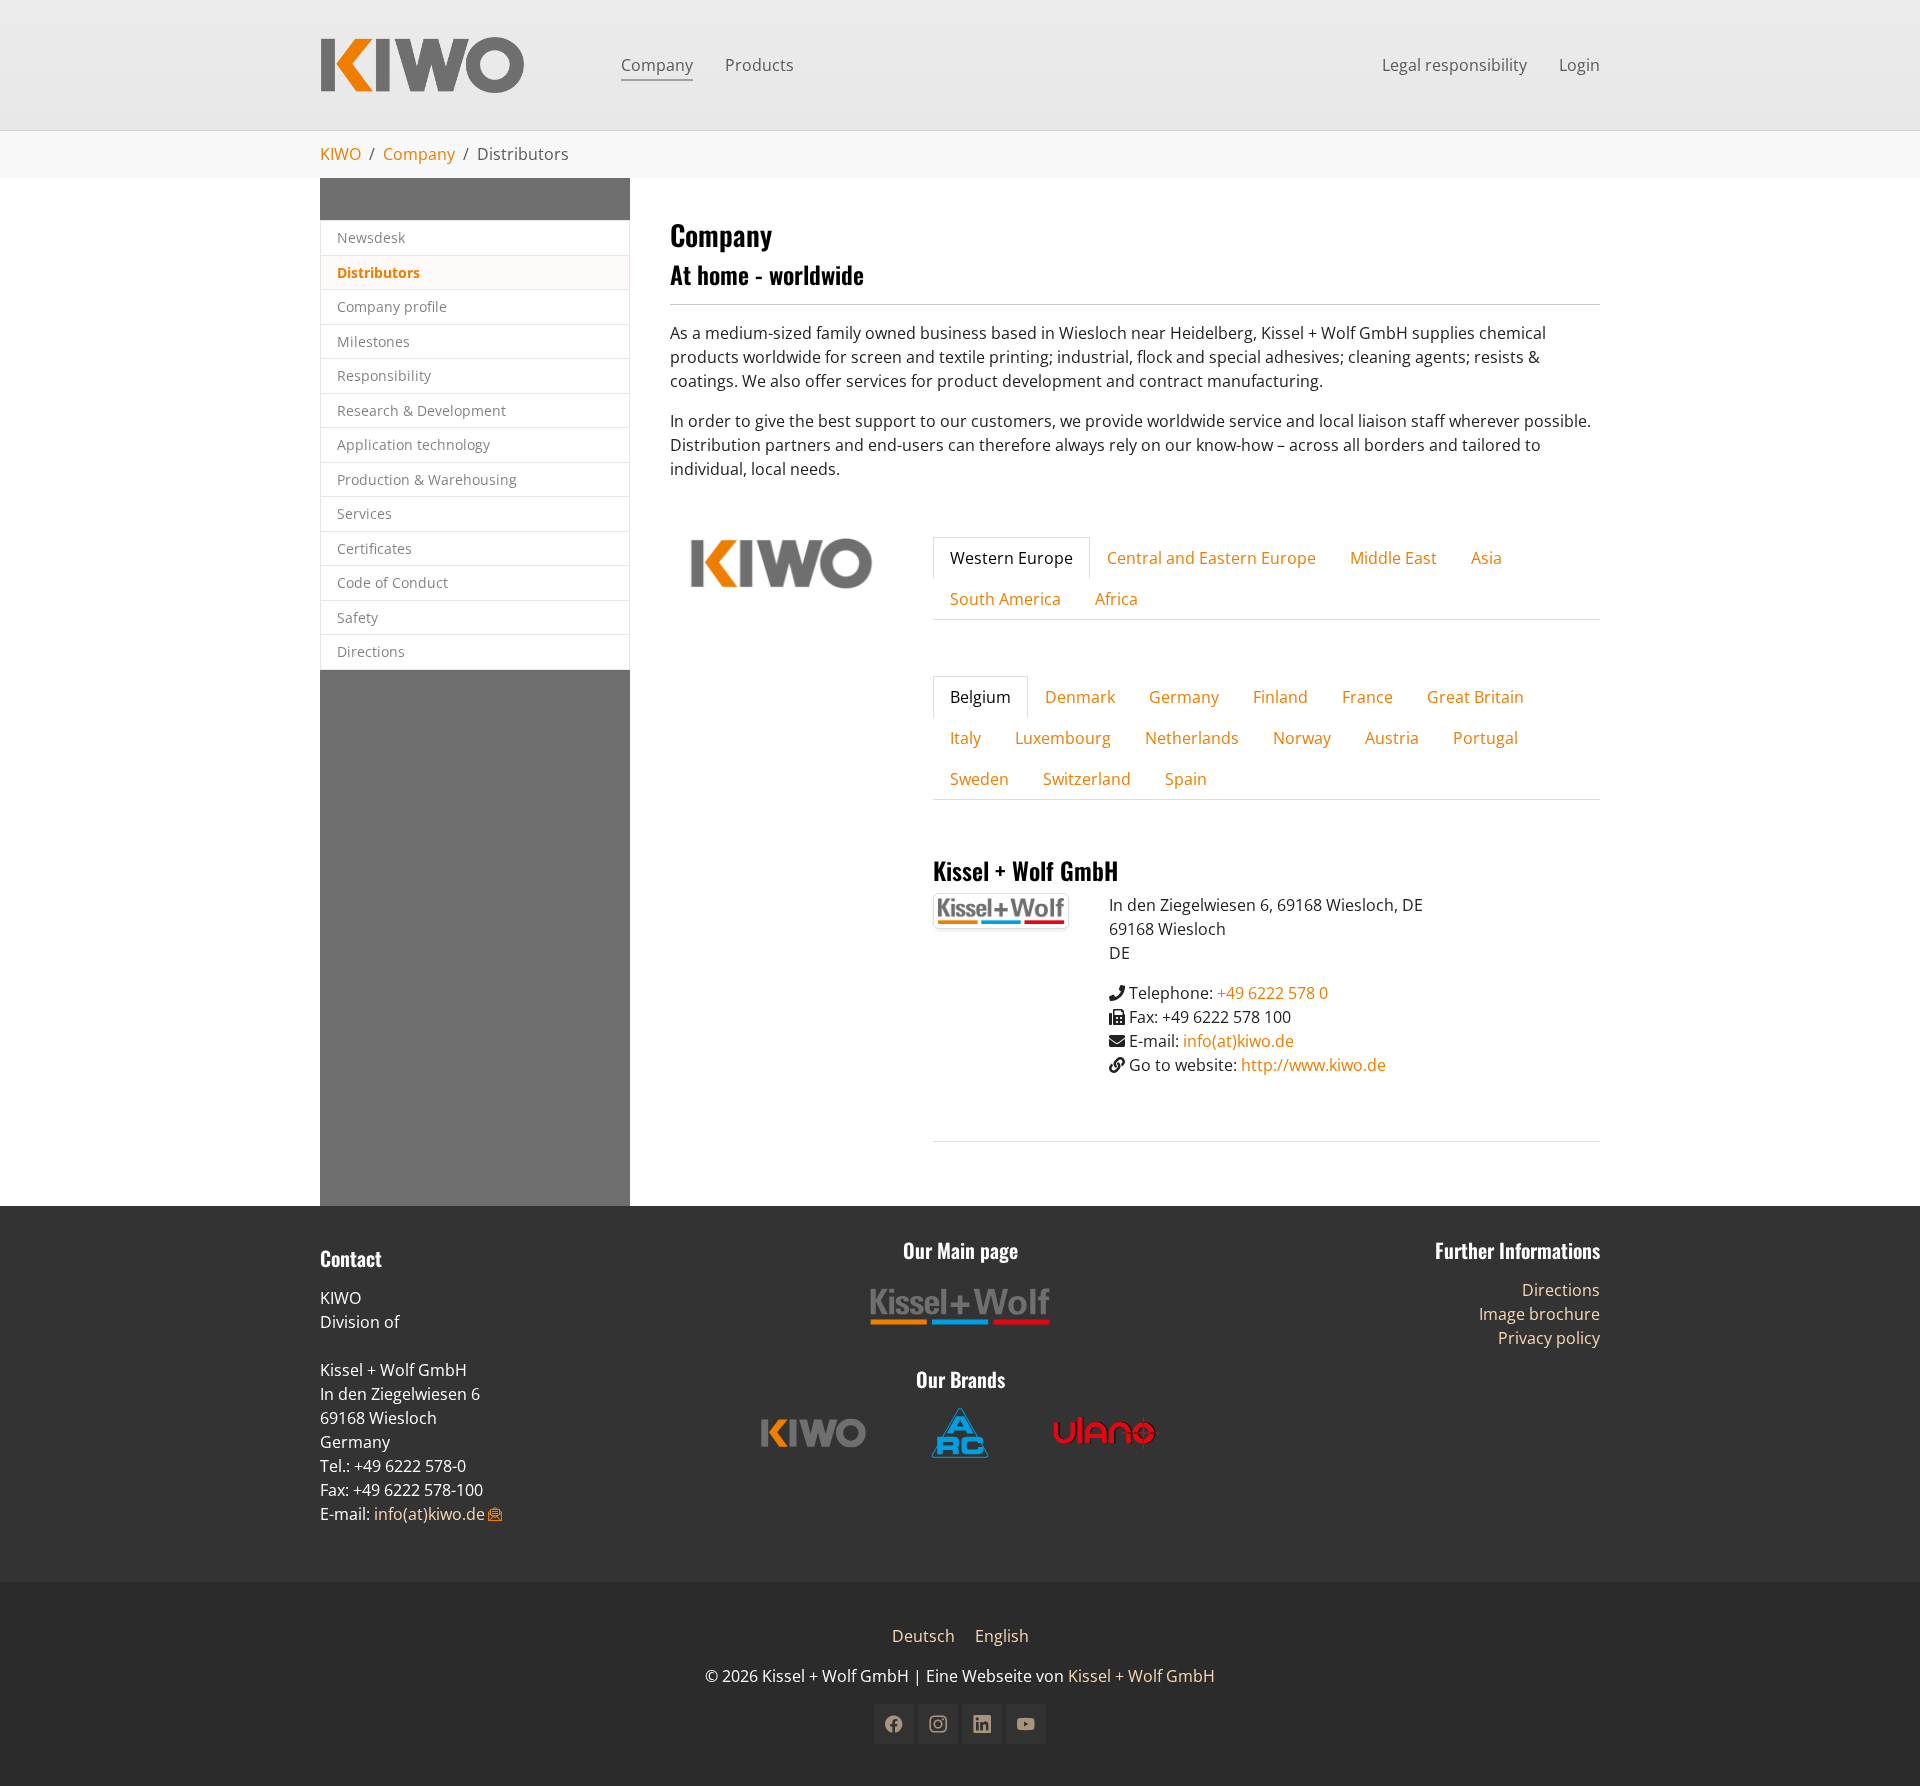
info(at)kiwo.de (1238, 1041)
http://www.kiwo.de (1313, 1065)
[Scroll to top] (1876, 1742)
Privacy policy (1549, 1338)
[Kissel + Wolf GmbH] (450, 65)
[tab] (1011, 558)
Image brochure (1539, 1314)
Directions (1561, 1290)
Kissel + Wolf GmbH (1141, 1676)
